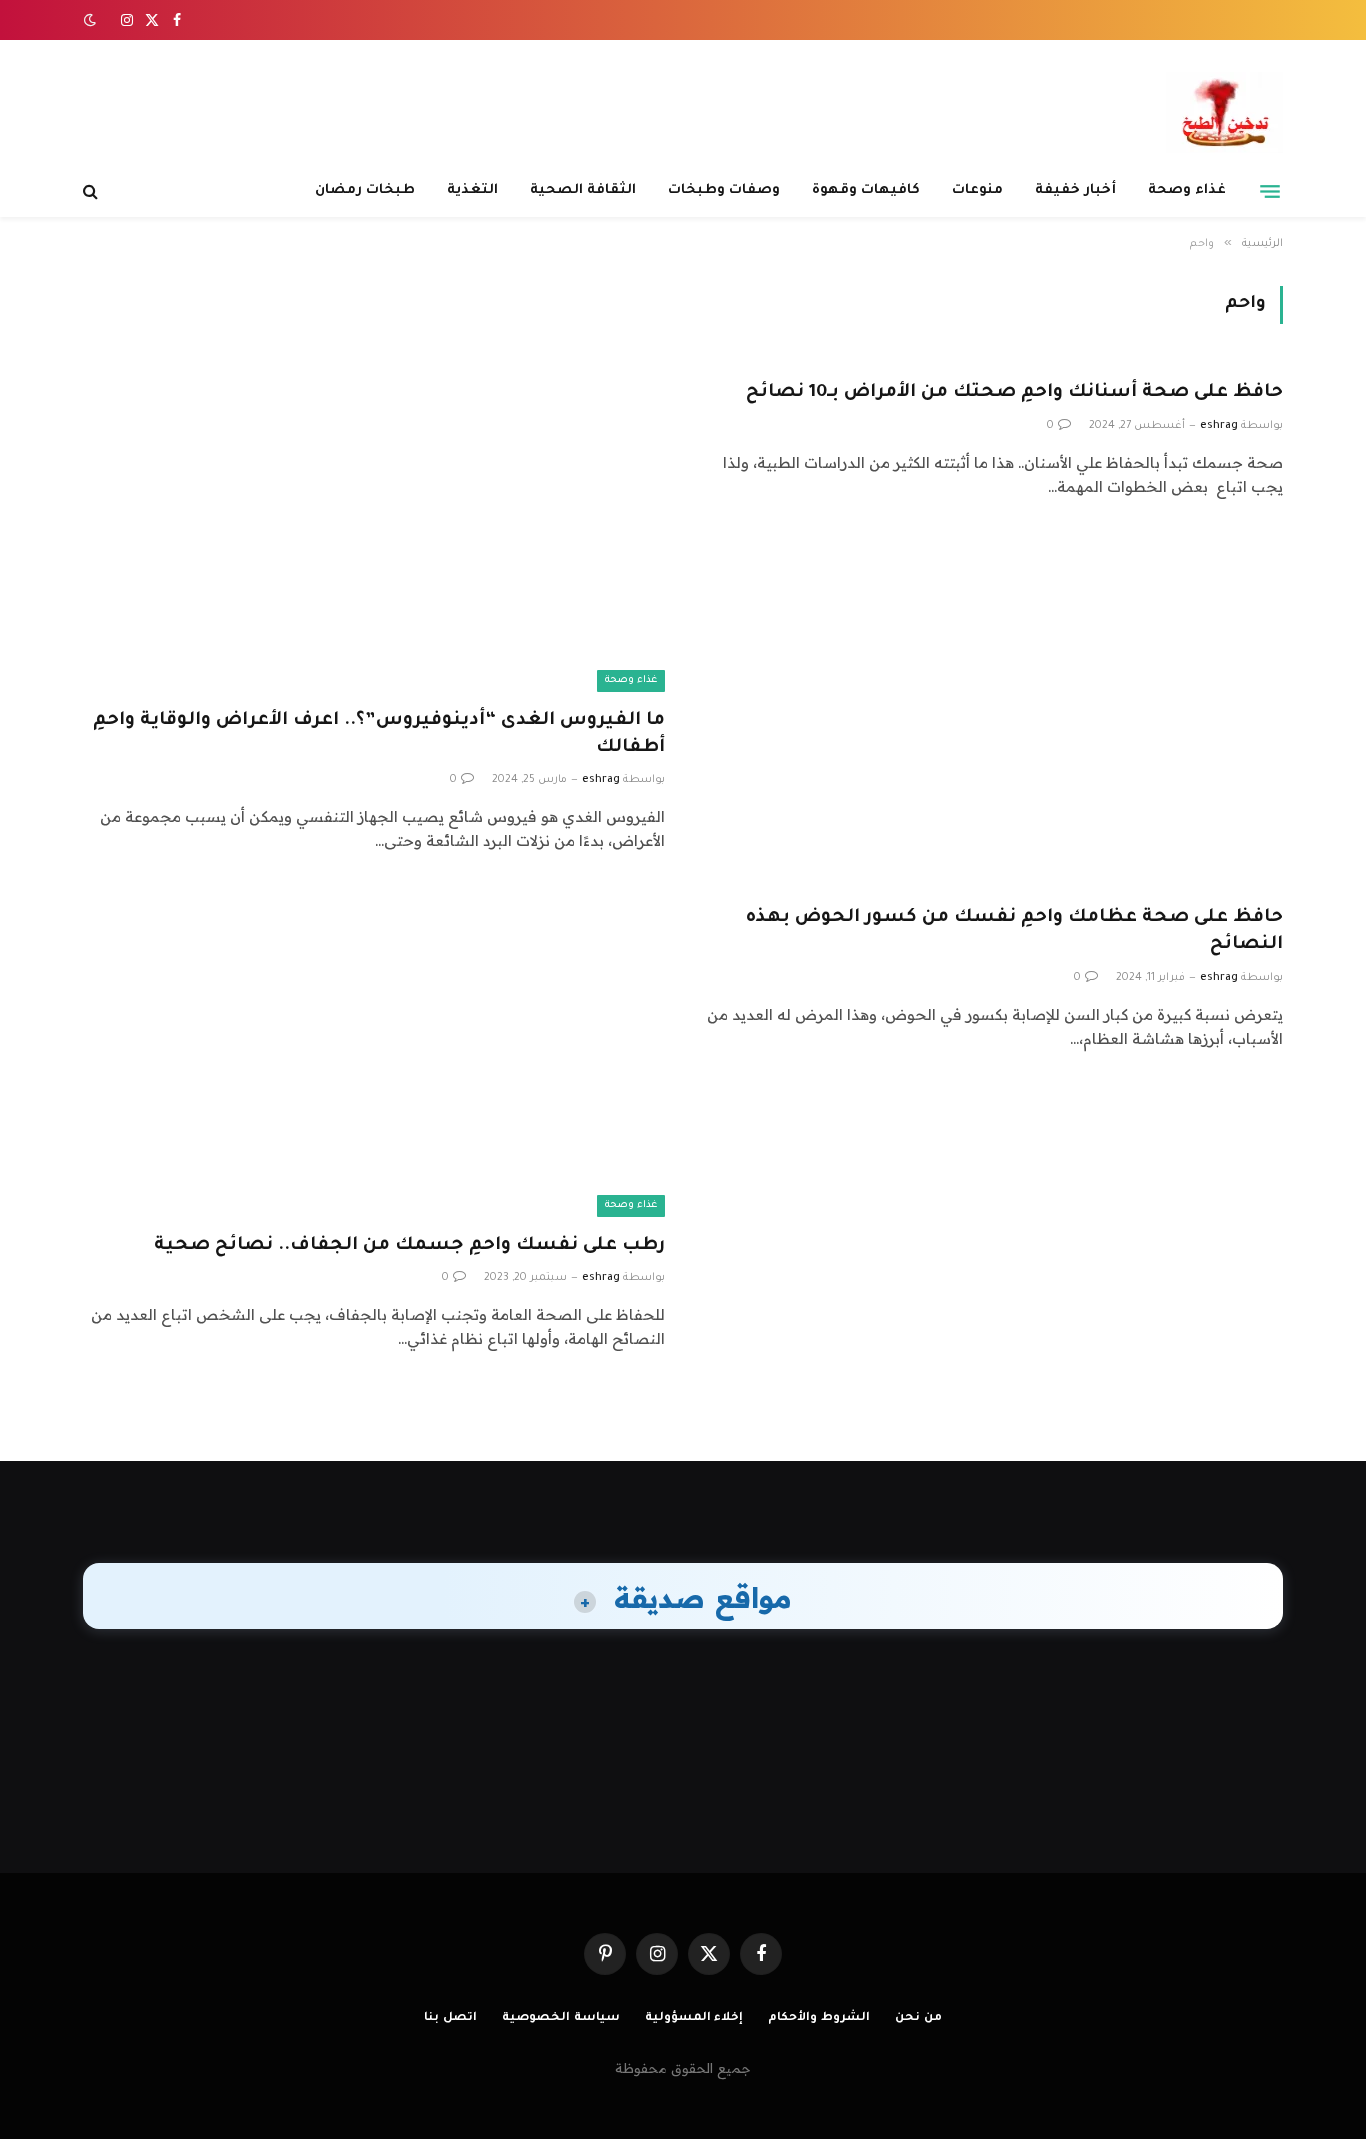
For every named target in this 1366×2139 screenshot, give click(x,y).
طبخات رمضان (365, 190)
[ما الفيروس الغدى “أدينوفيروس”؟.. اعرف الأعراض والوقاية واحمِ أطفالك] (374, 527)
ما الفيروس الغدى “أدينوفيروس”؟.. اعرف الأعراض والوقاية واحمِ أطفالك (379, 734)
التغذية (472, 190)
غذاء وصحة (1187, 190)
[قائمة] (1270, 191)
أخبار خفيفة (1075, 190)
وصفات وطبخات (724, 190)
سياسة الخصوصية (561, 2018)
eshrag (1219, 426)
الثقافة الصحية (583, 190)
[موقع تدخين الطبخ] (1224, 112)
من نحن (918, 2018)
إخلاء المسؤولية (694, 2018)
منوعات (977, 190)
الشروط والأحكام (819, 2018)
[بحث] (92, 191)
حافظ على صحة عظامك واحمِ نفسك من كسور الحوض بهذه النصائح (1014, 931)
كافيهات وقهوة (866, 190)
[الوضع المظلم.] (92, 20)
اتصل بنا (450, 2018)
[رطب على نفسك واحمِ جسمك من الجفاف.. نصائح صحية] (374, 1052)
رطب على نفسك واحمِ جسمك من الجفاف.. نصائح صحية (409, 1246)
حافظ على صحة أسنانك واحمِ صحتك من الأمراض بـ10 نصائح (1014, 393)
